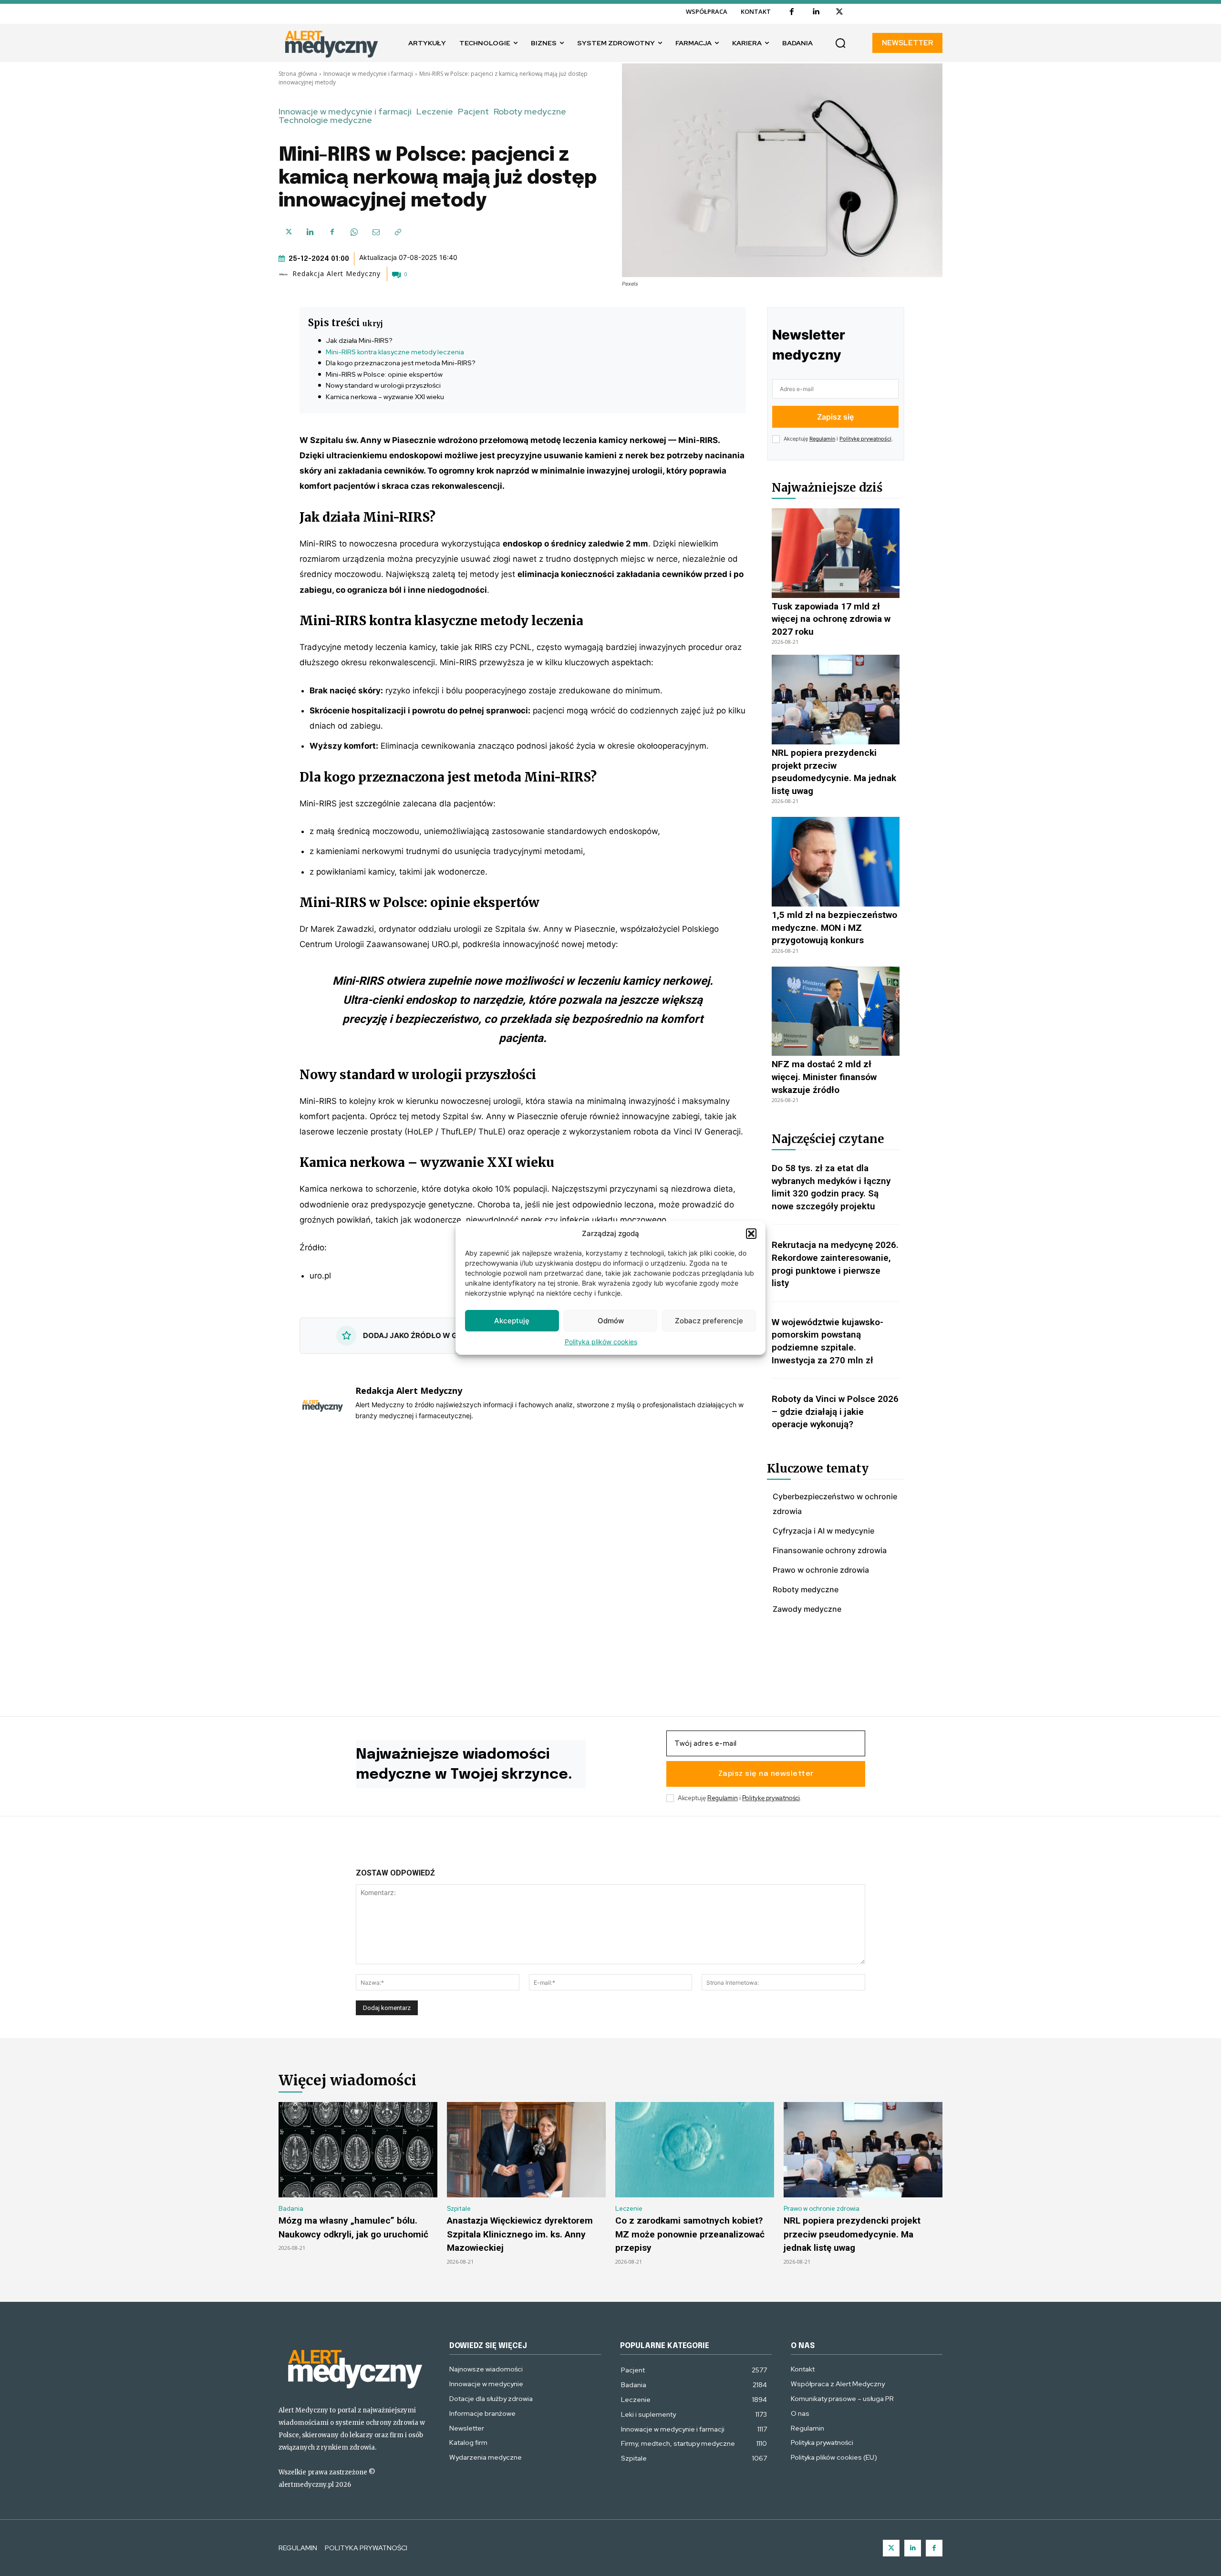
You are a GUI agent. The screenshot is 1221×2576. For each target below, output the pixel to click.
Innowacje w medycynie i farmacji (368, 74)
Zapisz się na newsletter (766, 1774)
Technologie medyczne (325, 120)
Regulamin (822, 439)
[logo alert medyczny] (354, 2367)
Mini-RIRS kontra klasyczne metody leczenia (395, 352)
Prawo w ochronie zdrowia (822, 2209)
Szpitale (459, 2209)
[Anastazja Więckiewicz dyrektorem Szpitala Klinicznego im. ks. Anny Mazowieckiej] (526, 2150)
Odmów (611, 1321)
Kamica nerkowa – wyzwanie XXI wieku (385, 397)
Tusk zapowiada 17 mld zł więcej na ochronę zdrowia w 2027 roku (831, 619)
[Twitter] (891, 2548)
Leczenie (435, 112)
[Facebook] (792, 12)
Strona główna (298, 74)
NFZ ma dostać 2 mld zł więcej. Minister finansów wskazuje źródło (824, 1077)
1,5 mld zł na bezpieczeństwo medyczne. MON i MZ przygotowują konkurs (834, 927)
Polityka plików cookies (601, 1342)
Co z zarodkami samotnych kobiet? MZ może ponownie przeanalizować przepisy (690, 2234)
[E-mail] (376, 232)
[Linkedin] (816, 12)
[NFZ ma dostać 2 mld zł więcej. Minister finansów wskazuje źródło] (836, 1011)
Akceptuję (512, 1321)
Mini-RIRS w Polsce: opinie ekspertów (384, 374)
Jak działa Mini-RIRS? (359, 340)
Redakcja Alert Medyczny (336, 274)
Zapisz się (835, 417)
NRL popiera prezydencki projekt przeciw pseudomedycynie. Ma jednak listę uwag (852, 2234)
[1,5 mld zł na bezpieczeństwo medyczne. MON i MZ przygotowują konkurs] (836, 862)
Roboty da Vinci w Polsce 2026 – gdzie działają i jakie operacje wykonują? (835, 1412)
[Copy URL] (398, 232)
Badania (291, 2209)
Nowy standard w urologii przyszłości (383, 385)
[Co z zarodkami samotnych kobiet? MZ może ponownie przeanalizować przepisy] (695, 2150)
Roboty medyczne (530, 112)
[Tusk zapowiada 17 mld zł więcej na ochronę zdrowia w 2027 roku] (836, 553)
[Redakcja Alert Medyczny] (285, 274)
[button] (751, 1234)
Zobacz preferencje (709, 1321)
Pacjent (473, 112)
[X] (839, 12)
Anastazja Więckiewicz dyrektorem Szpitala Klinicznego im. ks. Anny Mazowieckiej (520, 2234)
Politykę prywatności (865, 439)
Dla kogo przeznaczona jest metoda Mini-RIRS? (401, 363)
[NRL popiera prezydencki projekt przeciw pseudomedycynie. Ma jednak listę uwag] (836, 700)
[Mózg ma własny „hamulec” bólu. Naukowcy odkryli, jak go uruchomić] (358, 2150)
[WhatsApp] (354, 232)
